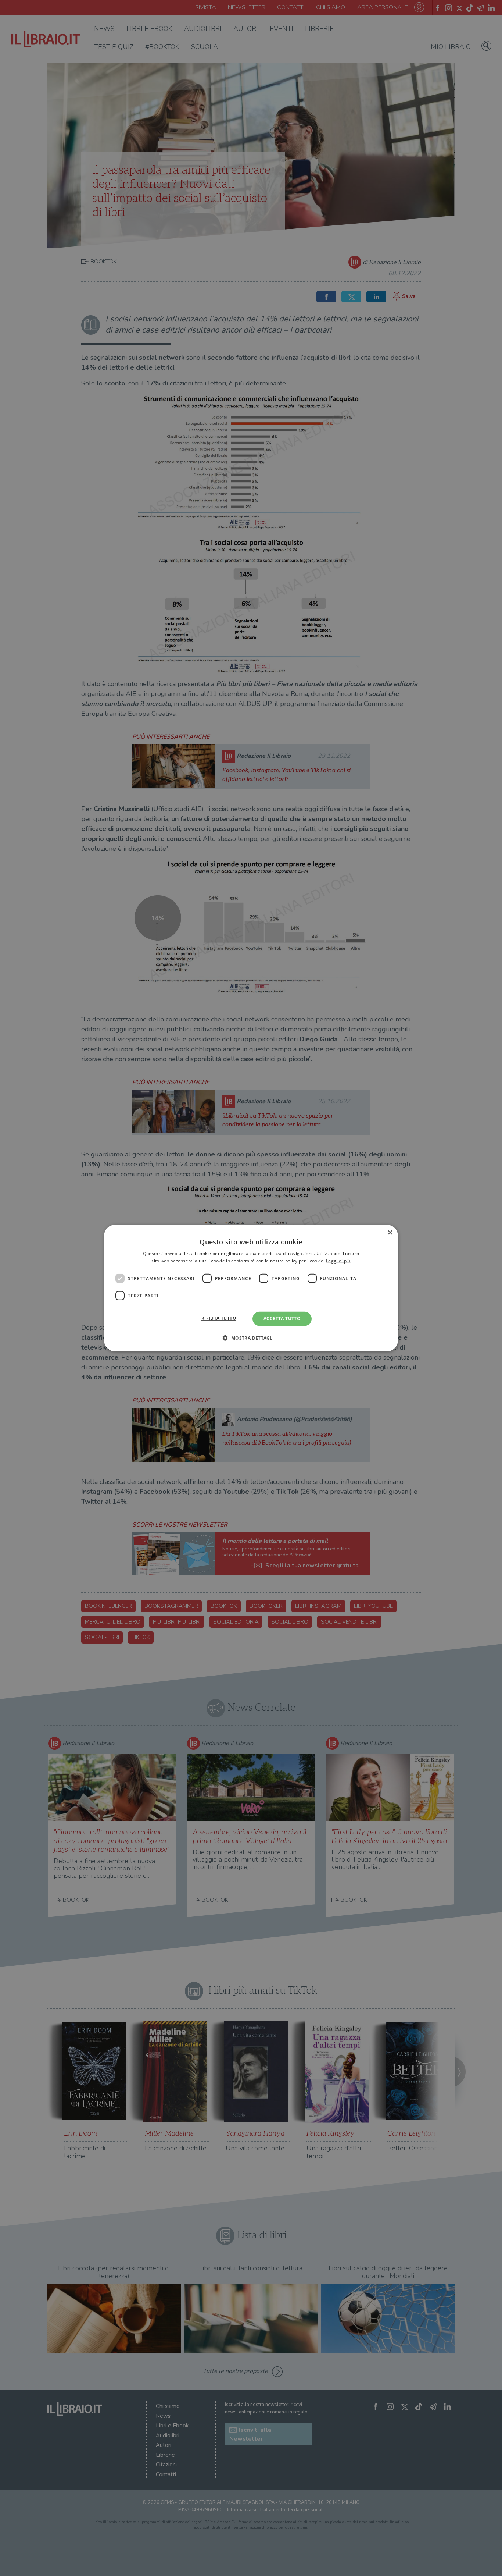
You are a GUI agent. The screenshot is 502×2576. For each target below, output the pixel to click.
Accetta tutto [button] (282, 1319)
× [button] (390, 1232)
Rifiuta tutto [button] (219, 1318)
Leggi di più (338, 1261)
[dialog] (251, 1288)
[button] (251, 1338)
